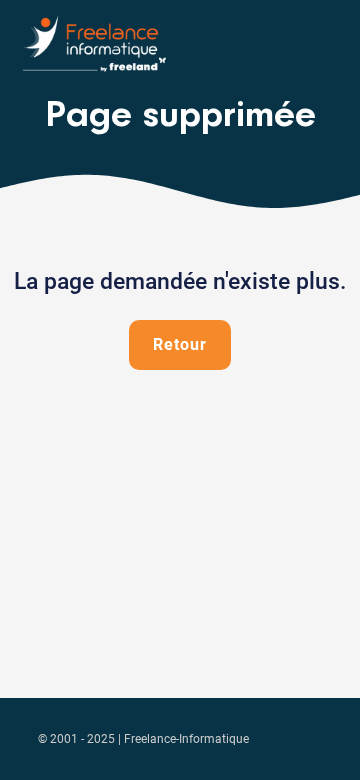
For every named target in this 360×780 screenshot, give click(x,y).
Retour (180, 344)
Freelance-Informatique (186, 739)
